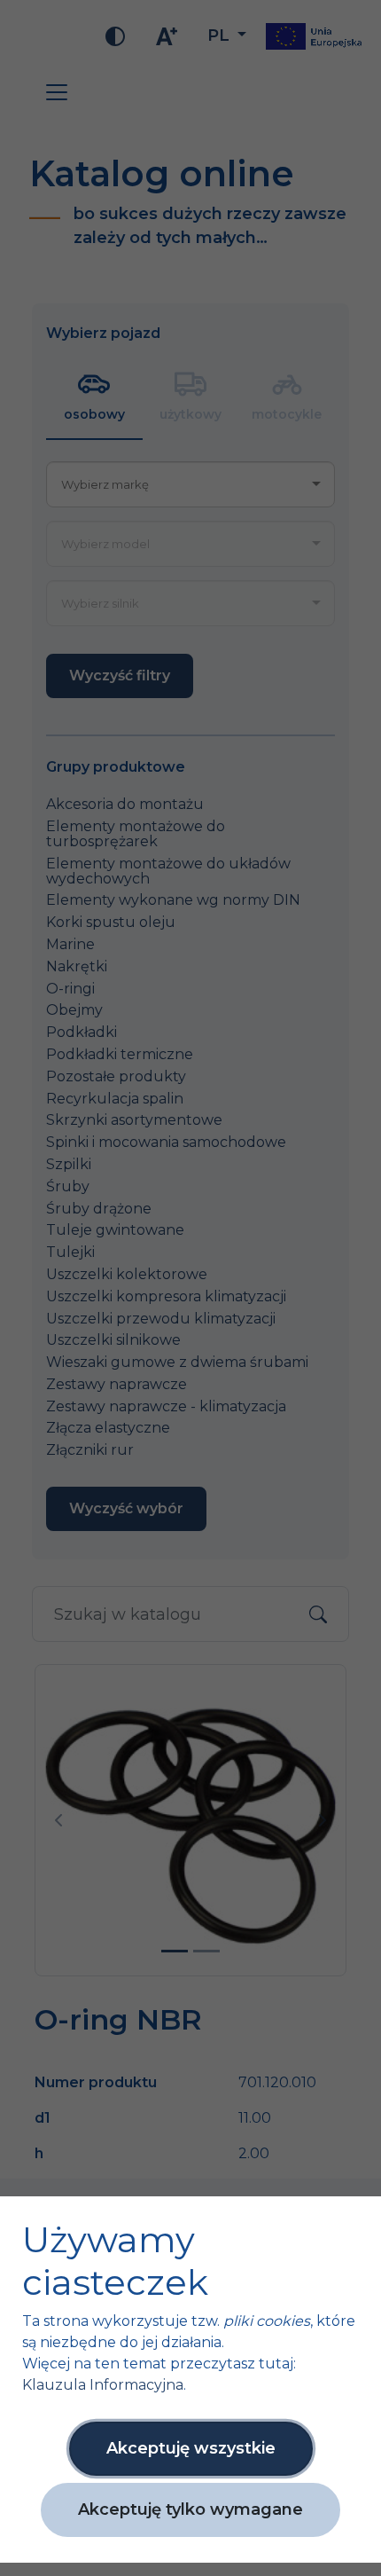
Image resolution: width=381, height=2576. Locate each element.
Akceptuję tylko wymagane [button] (190, 2509)
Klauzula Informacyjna (103, 2385)
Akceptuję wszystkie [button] (191, 2448)
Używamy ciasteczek (115, 2261)
